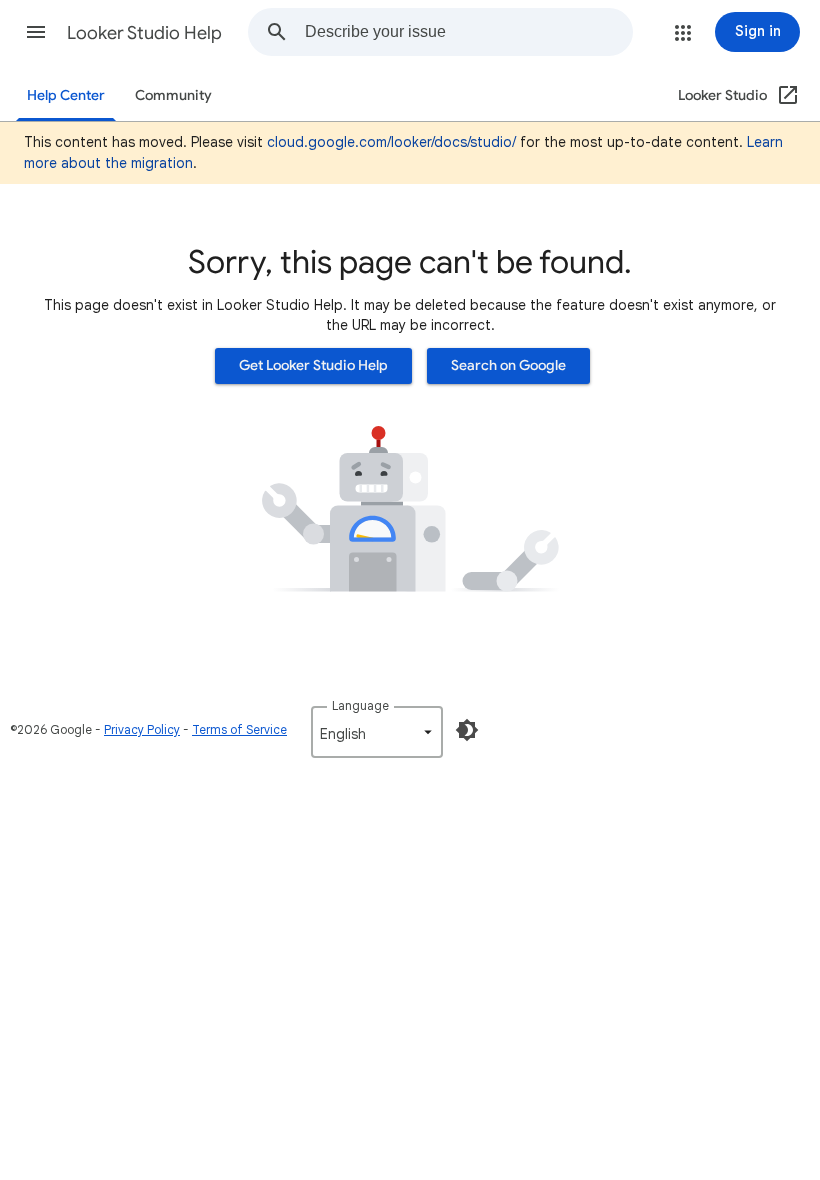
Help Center (66, 95)
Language (360, 705)
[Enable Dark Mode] (467, 730)
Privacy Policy (142, 729)
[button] (36, 32)
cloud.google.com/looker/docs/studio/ (391, 142)
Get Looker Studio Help (313, 365)
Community (173, 95)
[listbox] (377, 732)
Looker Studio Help (144, 33)
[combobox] (468, 32)
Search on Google (508, 365)
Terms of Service (239, 729)
